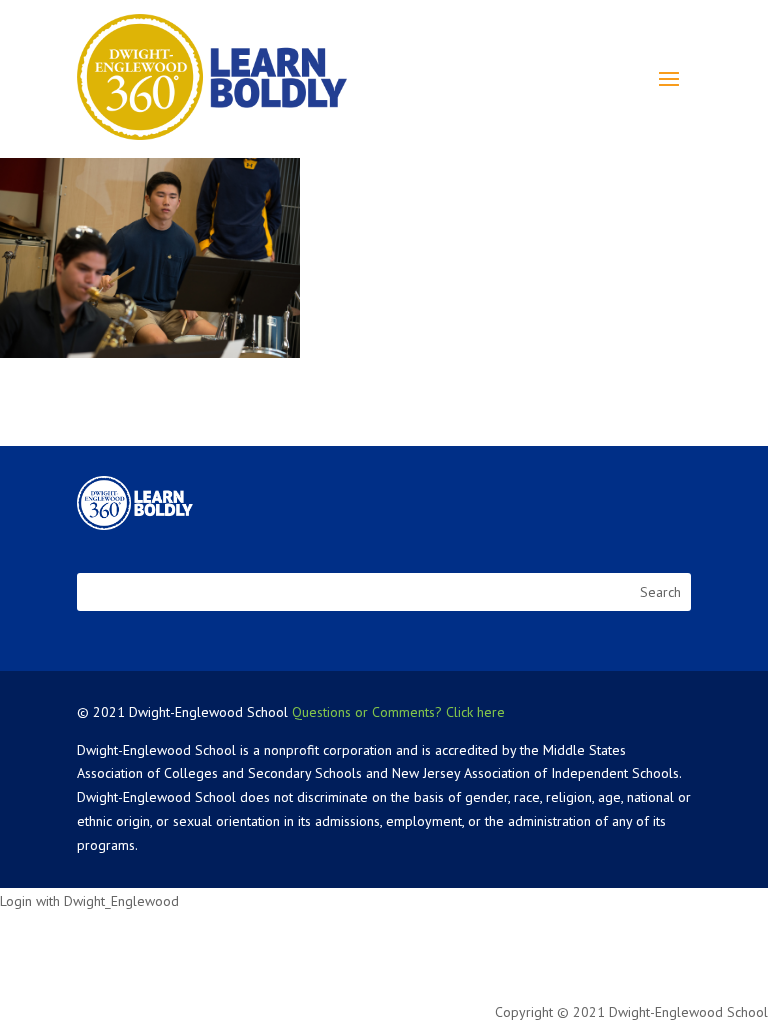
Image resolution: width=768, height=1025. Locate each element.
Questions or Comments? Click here (398, 712)
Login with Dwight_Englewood (89, 901)
